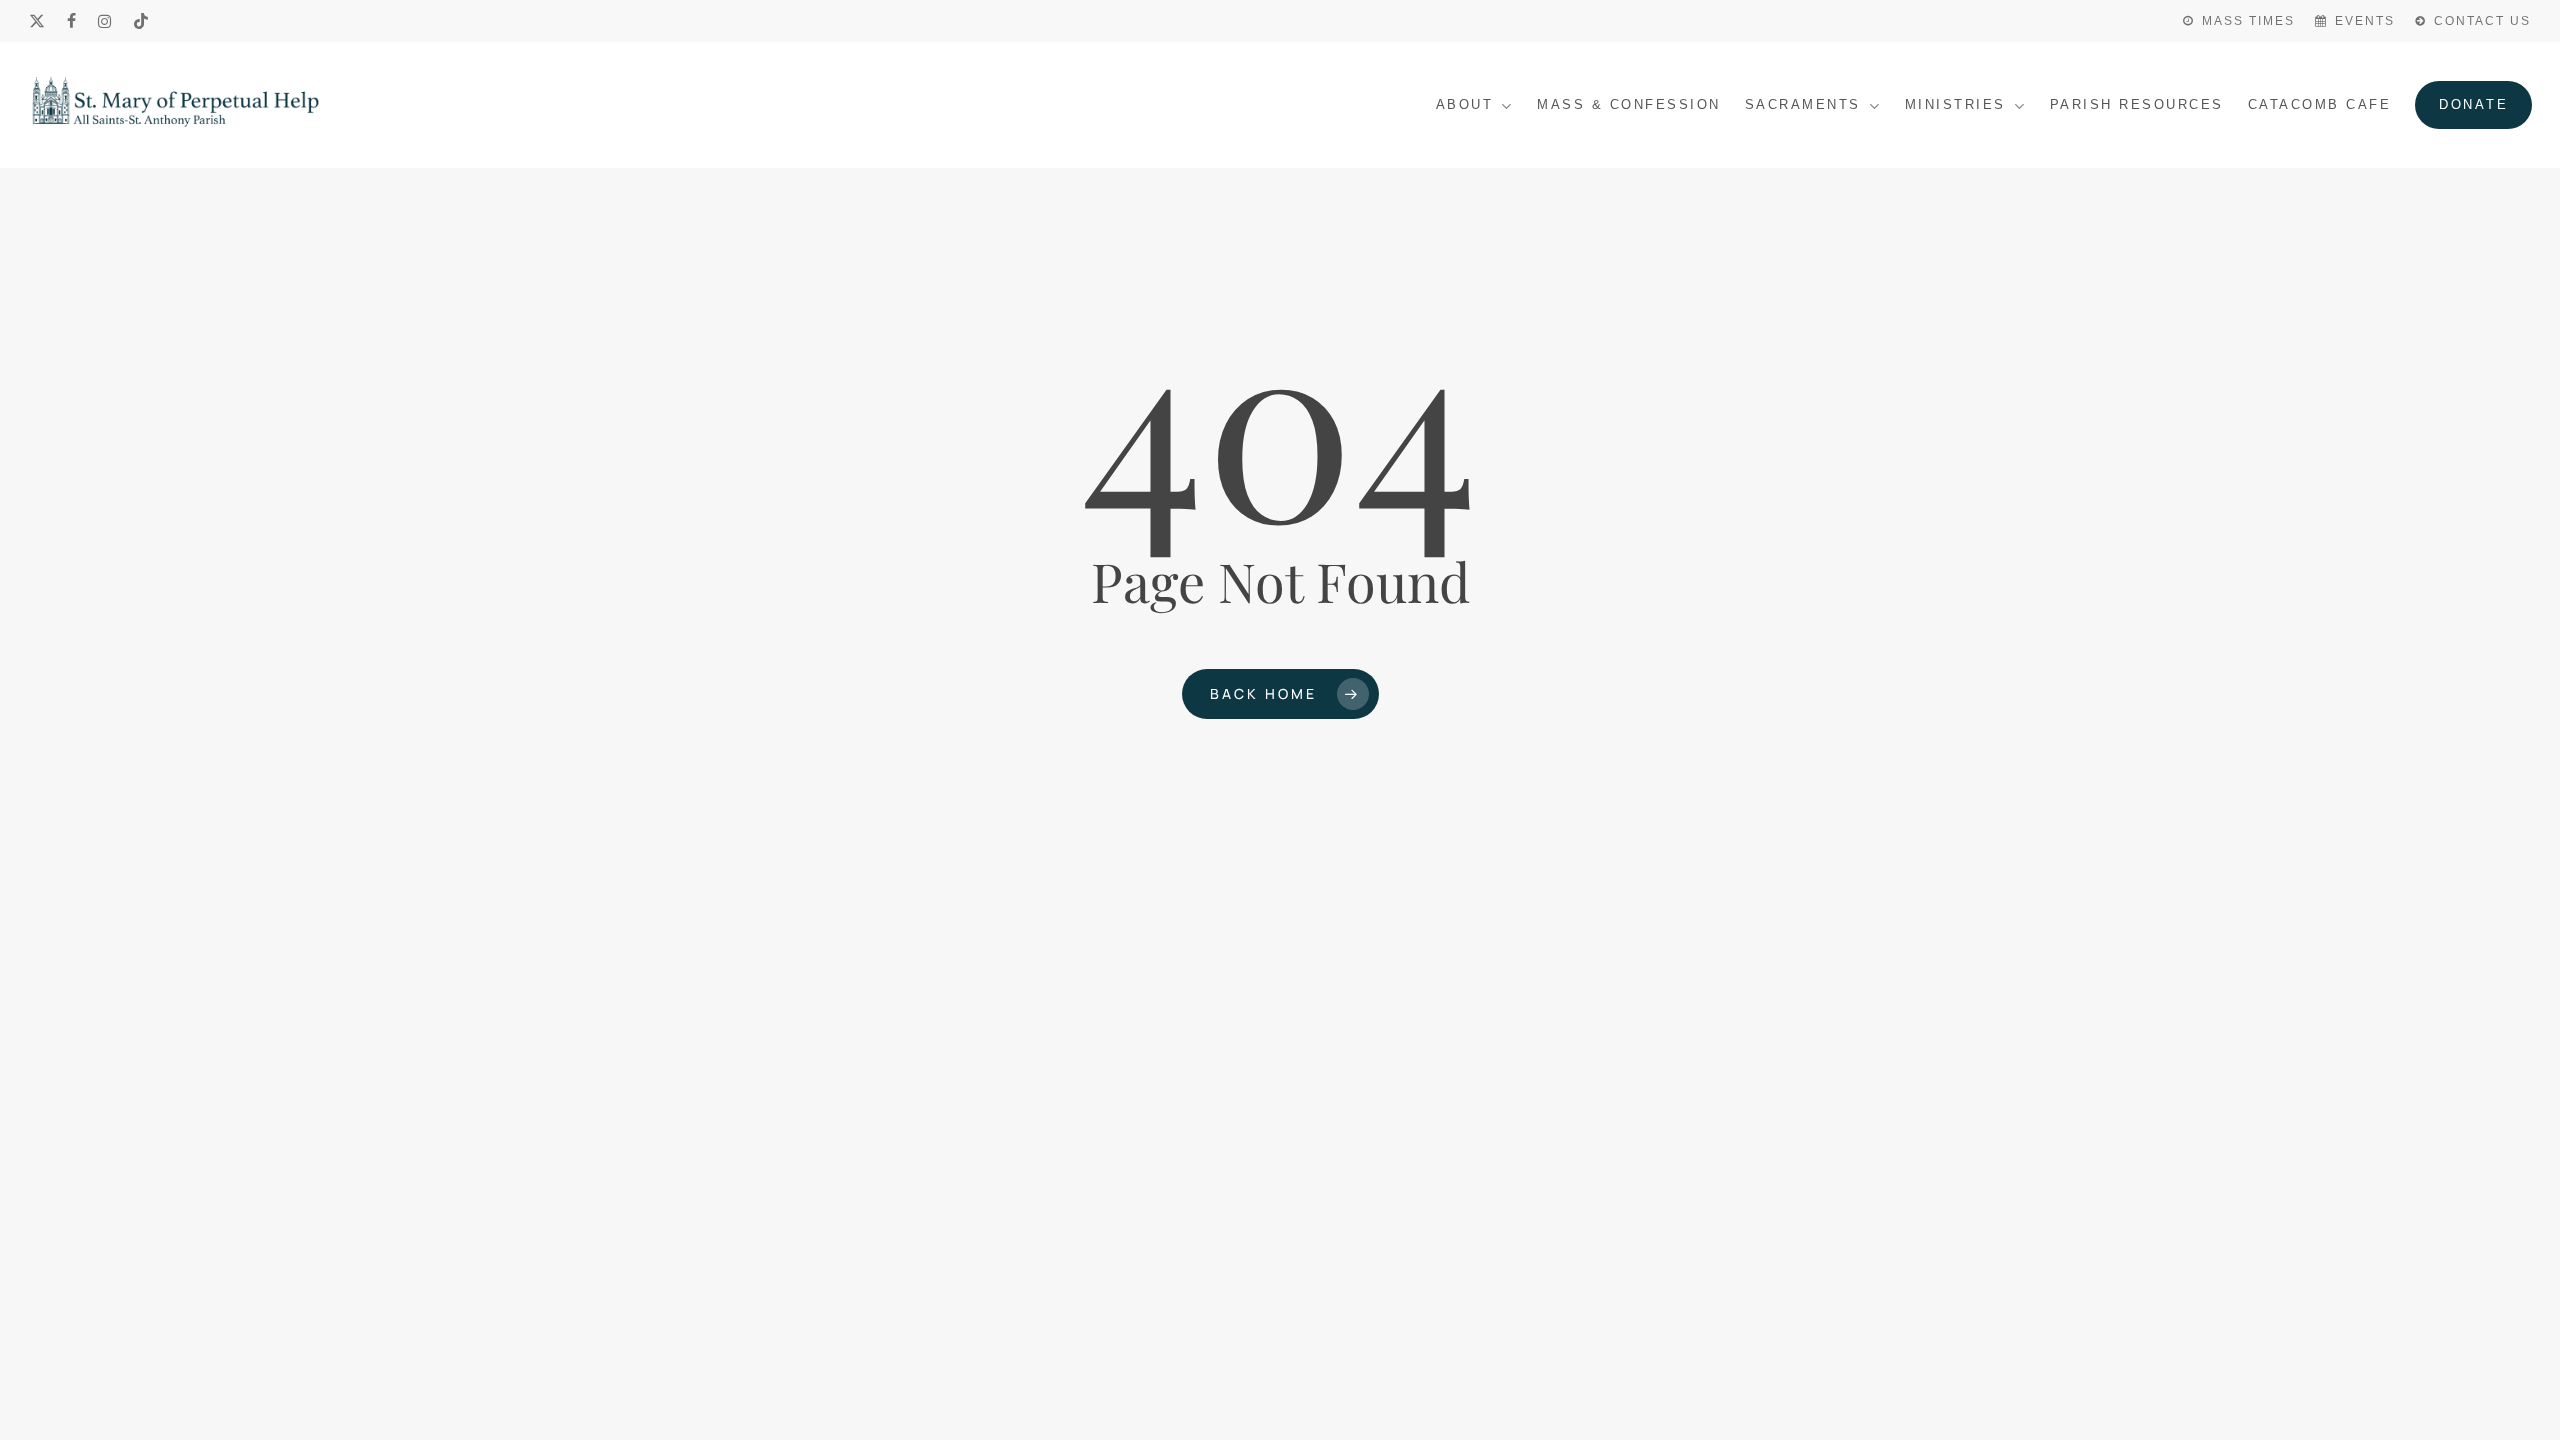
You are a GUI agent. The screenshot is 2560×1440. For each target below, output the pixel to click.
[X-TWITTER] (38, 21)
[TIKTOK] (142, 21)
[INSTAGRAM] (105, 21)
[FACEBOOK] (72, 21)
